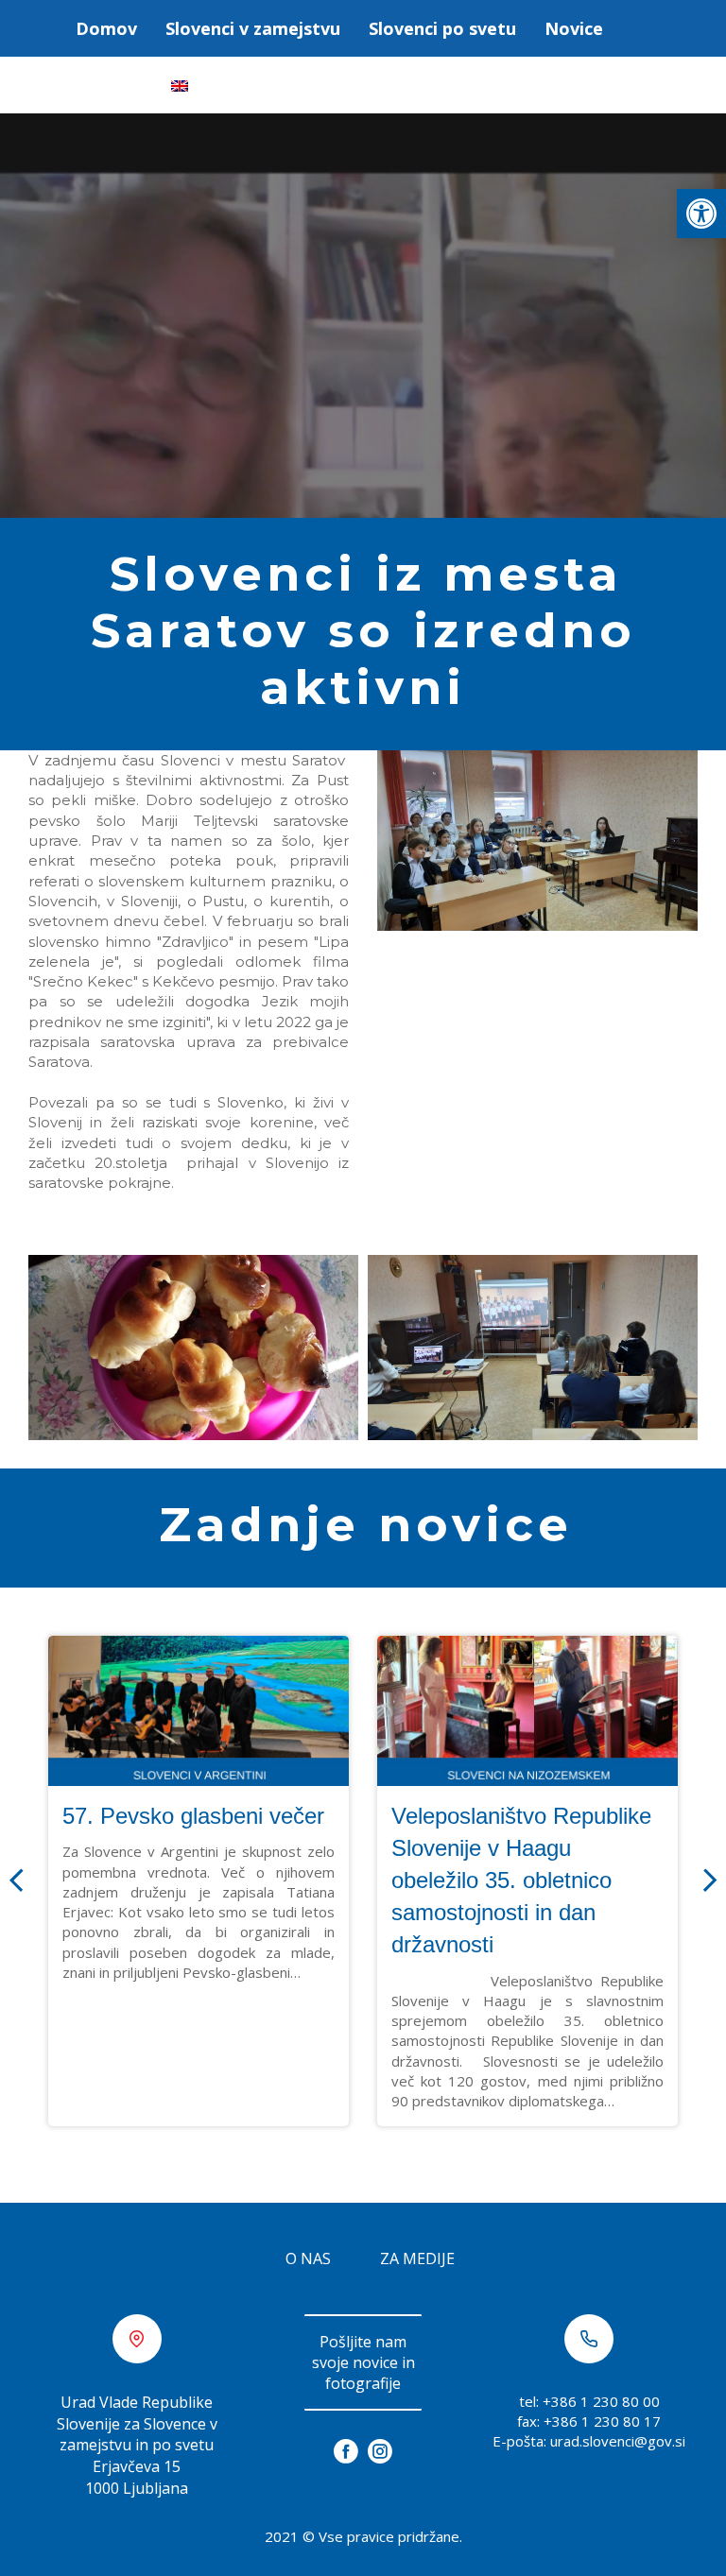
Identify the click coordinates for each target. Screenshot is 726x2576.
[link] (701, 214)
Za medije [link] (417, 2258)
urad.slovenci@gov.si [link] (618, 2441)
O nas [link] (308, 2258)
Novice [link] (574, 28)
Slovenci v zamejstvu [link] (253, 28)
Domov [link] (106, 28)
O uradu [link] (109, 85)
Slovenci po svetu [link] (442, 28)
